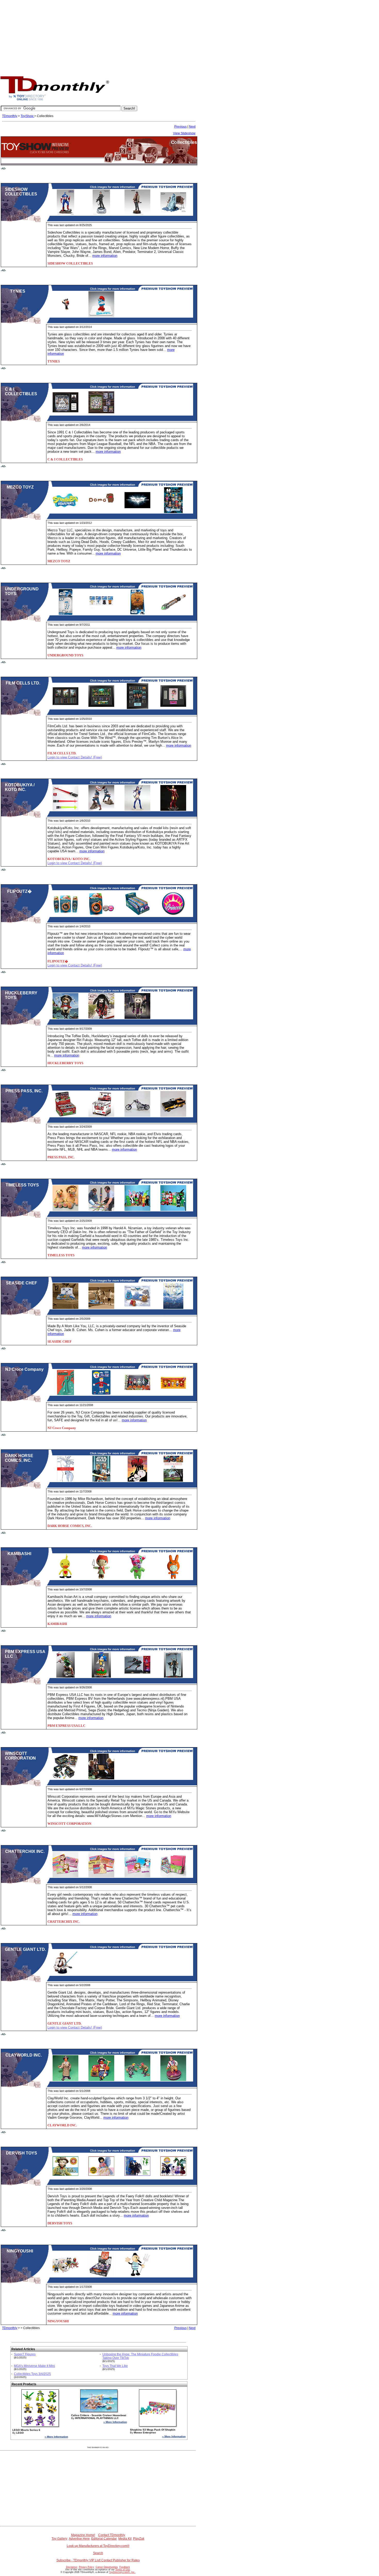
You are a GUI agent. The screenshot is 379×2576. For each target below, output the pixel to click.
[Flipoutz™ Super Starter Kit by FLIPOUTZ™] (65, 915)
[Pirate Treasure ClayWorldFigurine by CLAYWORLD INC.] (101, 2080)
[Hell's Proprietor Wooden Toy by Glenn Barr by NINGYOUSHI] (137, 2276)
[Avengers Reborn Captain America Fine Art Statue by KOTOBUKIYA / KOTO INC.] (101, 810)
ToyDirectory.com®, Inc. (122, 2572)
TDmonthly (10, 116)
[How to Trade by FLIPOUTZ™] (101, 915)
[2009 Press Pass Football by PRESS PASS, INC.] (65, 1116)
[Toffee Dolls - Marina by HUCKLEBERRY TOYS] (65, 1018)
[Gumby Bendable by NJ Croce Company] (65, 1394)
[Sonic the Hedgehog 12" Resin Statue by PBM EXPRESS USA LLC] (101, 1677)
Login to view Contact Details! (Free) (75, 757)
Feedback (125, 2567)
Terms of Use (123, 2570)
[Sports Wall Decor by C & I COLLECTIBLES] (65, 414)
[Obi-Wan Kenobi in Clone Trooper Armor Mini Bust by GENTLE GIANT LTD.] (65, 1974)
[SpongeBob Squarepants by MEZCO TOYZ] (65, 512)
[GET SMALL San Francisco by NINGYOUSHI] (65, 2276)
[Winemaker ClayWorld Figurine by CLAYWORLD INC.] (173, 2080)
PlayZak (139, 2539)
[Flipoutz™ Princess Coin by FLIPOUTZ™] (173, 915)
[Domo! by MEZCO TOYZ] (101, 512)
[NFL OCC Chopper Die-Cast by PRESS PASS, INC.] (137, 1116)
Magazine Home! (83, 2535)
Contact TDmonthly (112, 2535)
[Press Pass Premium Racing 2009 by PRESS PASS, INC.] (101, 1116)
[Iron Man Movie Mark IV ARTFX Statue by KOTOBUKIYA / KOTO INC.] (173, 810)
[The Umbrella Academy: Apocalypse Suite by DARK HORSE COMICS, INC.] (65, 1481)
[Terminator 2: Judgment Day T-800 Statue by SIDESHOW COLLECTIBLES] (101, 214)
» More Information (56, 2437)
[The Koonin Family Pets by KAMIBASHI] (137, 1579)
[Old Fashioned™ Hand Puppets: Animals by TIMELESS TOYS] (137, 1210)
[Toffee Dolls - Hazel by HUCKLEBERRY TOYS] (137, 1018)
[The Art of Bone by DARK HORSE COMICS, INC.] (137, 1481)
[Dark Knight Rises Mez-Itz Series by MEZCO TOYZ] (137, 512)
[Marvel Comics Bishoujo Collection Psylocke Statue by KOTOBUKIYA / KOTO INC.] (137, 810)
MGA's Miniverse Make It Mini (34, 2366)
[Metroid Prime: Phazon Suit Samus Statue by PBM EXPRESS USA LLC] (137, 1677)
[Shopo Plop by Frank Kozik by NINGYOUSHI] (101, 2276)
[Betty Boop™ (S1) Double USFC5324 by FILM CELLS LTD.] (173, 708)
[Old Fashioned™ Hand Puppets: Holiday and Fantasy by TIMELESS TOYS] (173, 1210)
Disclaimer (72, 2567)
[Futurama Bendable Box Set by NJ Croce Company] (137, 1394)
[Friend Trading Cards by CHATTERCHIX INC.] (65, 1876)
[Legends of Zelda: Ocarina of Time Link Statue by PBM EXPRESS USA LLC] (65, 1677)
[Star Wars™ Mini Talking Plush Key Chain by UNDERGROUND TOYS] (101, 614)
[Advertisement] (190, 36)
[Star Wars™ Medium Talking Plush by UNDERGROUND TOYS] (137, 614)
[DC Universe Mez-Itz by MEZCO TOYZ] (173, 512)
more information (105, 256)
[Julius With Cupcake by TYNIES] (65, 316)
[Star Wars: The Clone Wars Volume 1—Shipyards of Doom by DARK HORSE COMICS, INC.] (101, 1481)
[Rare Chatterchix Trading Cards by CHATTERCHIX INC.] (137, 1876)
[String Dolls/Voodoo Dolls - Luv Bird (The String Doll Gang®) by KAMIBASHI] (65, 1579)
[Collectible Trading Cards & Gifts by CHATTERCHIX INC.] (173, 1876)
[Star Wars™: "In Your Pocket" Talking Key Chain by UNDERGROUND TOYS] (65, 614)
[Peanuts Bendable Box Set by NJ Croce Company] (173, 1394)
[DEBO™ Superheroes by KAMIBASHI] (173, 1579)
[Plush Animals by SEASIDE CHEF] (137, 1308)
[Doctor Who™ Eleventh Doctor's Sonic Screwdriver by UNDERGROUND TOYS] (173, 614)
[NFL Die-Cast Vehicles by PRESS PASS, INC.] (173, 1116)
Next (192, 127)
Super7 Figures (25, 2354)
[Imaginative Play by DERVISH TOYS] (137, 2178)
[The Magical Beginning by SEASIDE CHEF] (173, 1308)
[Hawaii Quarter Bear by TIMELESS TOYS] (65, 1210)
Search (98, 2553)
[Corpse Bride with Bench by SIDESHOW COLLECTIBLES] (173, 214)
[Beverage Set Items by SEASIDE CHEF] (101, 1308)
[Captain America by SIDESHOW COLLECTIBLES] (65, 214)
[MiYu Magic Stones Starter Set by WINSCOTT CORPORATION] (65, 1778)
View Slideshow (184, 133)
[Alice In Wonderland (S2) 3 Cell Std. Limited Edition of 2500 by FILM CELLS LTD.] (65, 708)
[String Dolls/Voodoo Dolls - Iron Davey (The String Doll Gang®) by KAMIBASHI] (101, 1579)
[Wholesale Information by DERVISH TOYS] (173, 2178)
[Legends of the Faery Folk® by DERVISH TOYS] (101, 2178)
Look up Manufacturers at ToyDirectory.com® (98, 2546)
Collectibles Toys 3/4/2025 (32, 2374)
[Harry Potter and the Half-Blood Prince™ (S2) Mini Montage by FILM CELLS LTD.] (137, 708)
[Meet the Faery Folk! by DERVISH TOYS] (65, 2178)
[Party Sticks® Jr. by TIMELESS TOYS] (101, 1210)
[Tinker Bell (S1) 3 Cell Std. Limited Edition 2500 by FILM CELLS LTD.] (101, 708)
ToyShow (27, 116)
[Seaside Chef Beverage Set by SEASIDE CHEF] (65, 1308)
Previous (180, 127)
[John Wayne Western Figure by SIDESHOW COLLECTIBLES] (137, 214)
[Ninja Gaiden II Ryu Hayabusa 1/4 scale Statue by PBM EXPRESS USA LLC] (173, 1677)
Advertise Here (79, 2539)
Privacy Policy (86, 2567)
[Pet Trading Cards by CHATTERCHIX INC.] (101, 1876)
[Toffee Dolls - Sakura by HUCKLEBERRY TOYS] (101, 1018)
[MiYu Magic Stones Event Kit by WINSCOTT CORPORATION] (101, 1778)
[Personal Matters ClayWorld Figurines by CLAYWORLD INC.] (137, 2080)
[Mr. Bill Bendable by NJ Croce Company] (101, 1394)
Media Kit (125, 2539)
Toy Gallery (59, 2539)
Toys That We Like (115, 2366)
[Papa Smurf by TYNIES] (101, 316)
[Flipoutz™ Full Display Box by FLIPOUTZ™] (137, 915)
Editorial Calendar (104, 2539)
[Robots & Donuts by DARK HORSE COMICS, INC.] (173, 1481)
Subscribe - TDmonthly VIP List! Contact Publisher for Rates (98, 2560)
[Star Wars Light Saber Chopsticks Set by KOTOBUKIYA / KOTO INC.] (65, 810)
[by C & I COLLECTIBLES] (101, 414)
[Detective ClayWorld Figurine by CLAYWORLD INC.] (65, 2080)
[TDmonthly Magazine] (55, 100)
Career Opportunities (107, 2567)
